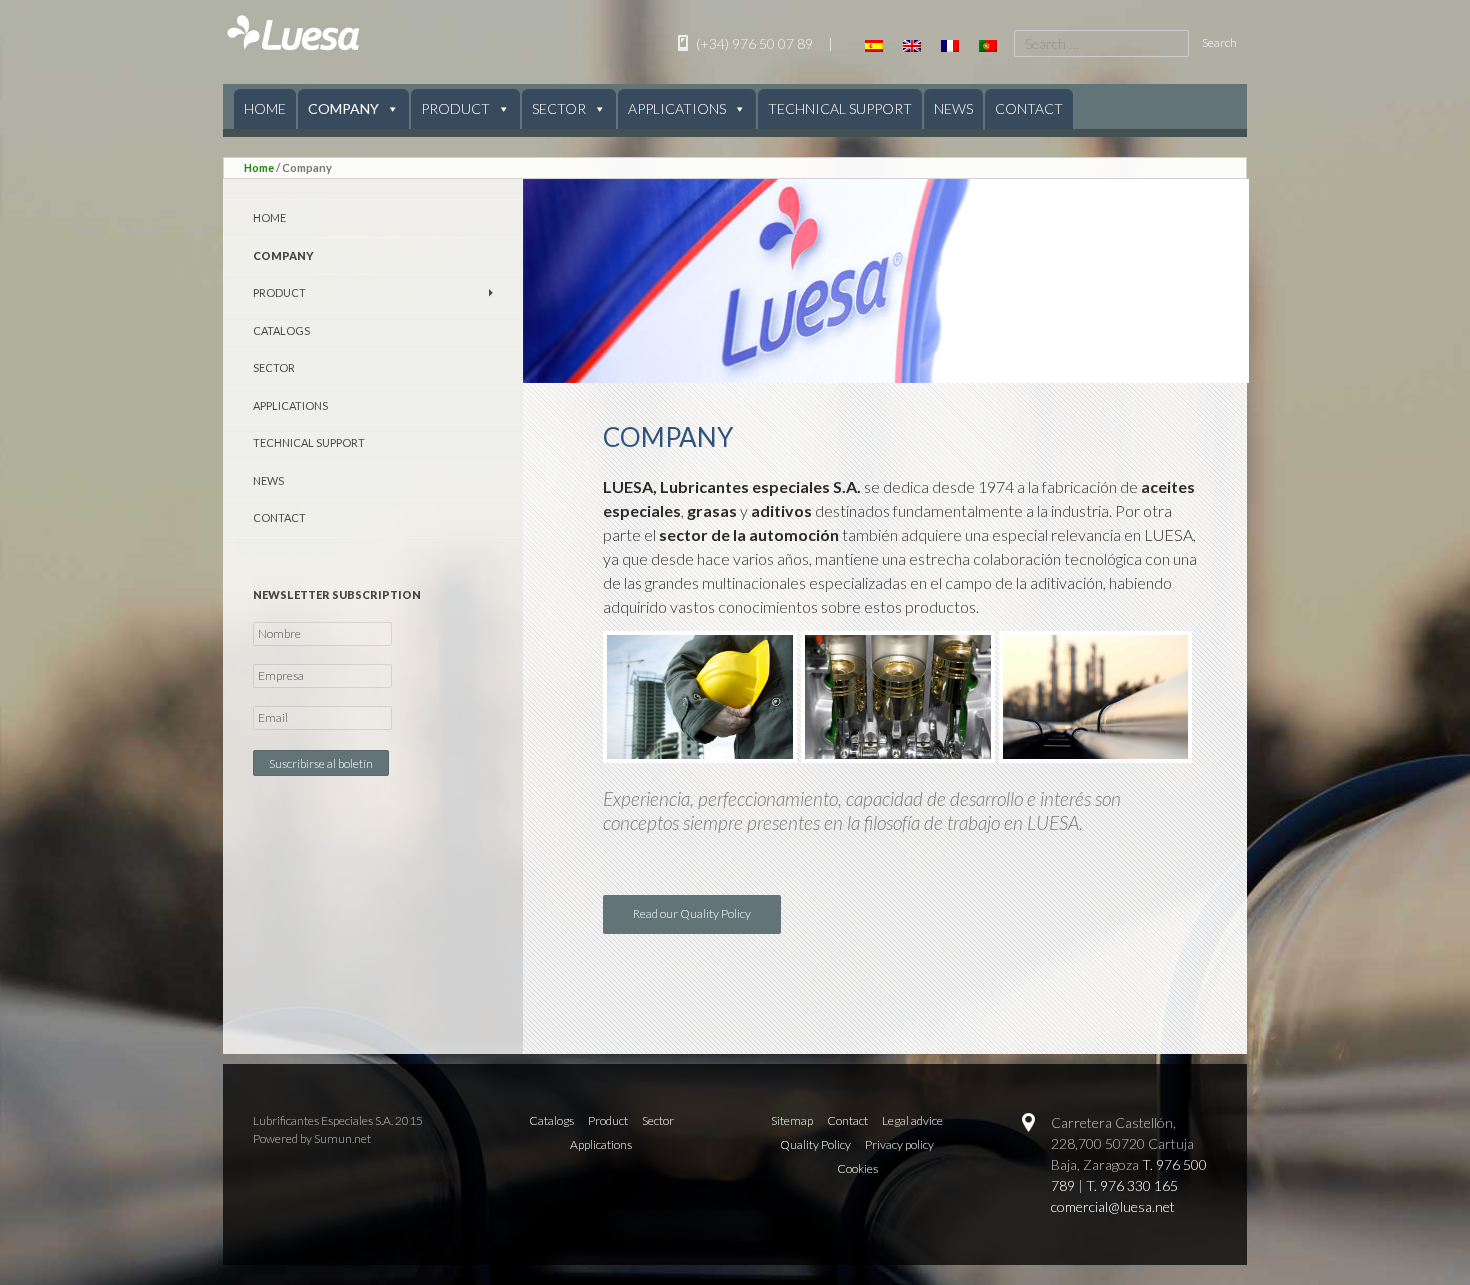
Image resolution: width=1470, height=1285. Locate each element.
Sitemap (792, 1120)
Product (455, 108)
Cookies (857, 1168)
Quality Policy (815, 1144)
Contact (1029, 108)
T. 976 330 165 (1132, 1185)
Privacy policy (899, 1144)
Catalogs (281, 330)
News (953, 108)
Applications (677, 108)
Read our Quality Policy (692, 913)
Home (265, 108)
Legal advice (912, 1120)
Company (343, 108)
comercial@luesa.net (1113, 1206)
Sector (559, 108)
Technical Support (840, 108)
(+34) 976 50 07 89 (753, 43)
